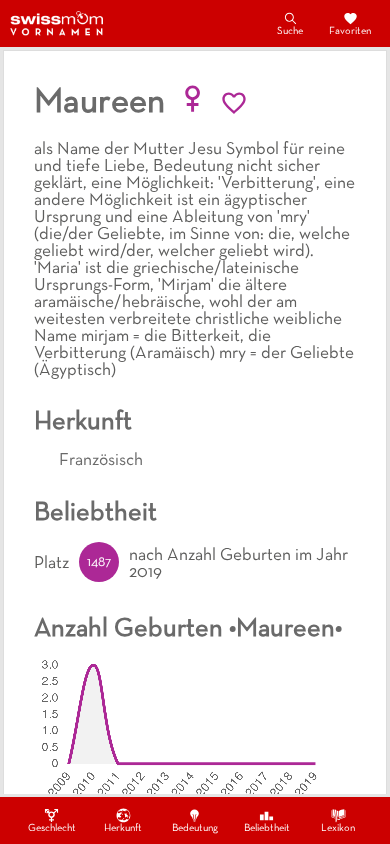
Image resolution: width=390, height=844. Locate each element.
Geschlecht (52, 828)
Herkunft (123, 828)
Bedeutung (195, 828)
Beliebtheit (267, 828)
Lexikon (338, 828)
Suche (290, 31)
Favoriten (350, 31)
